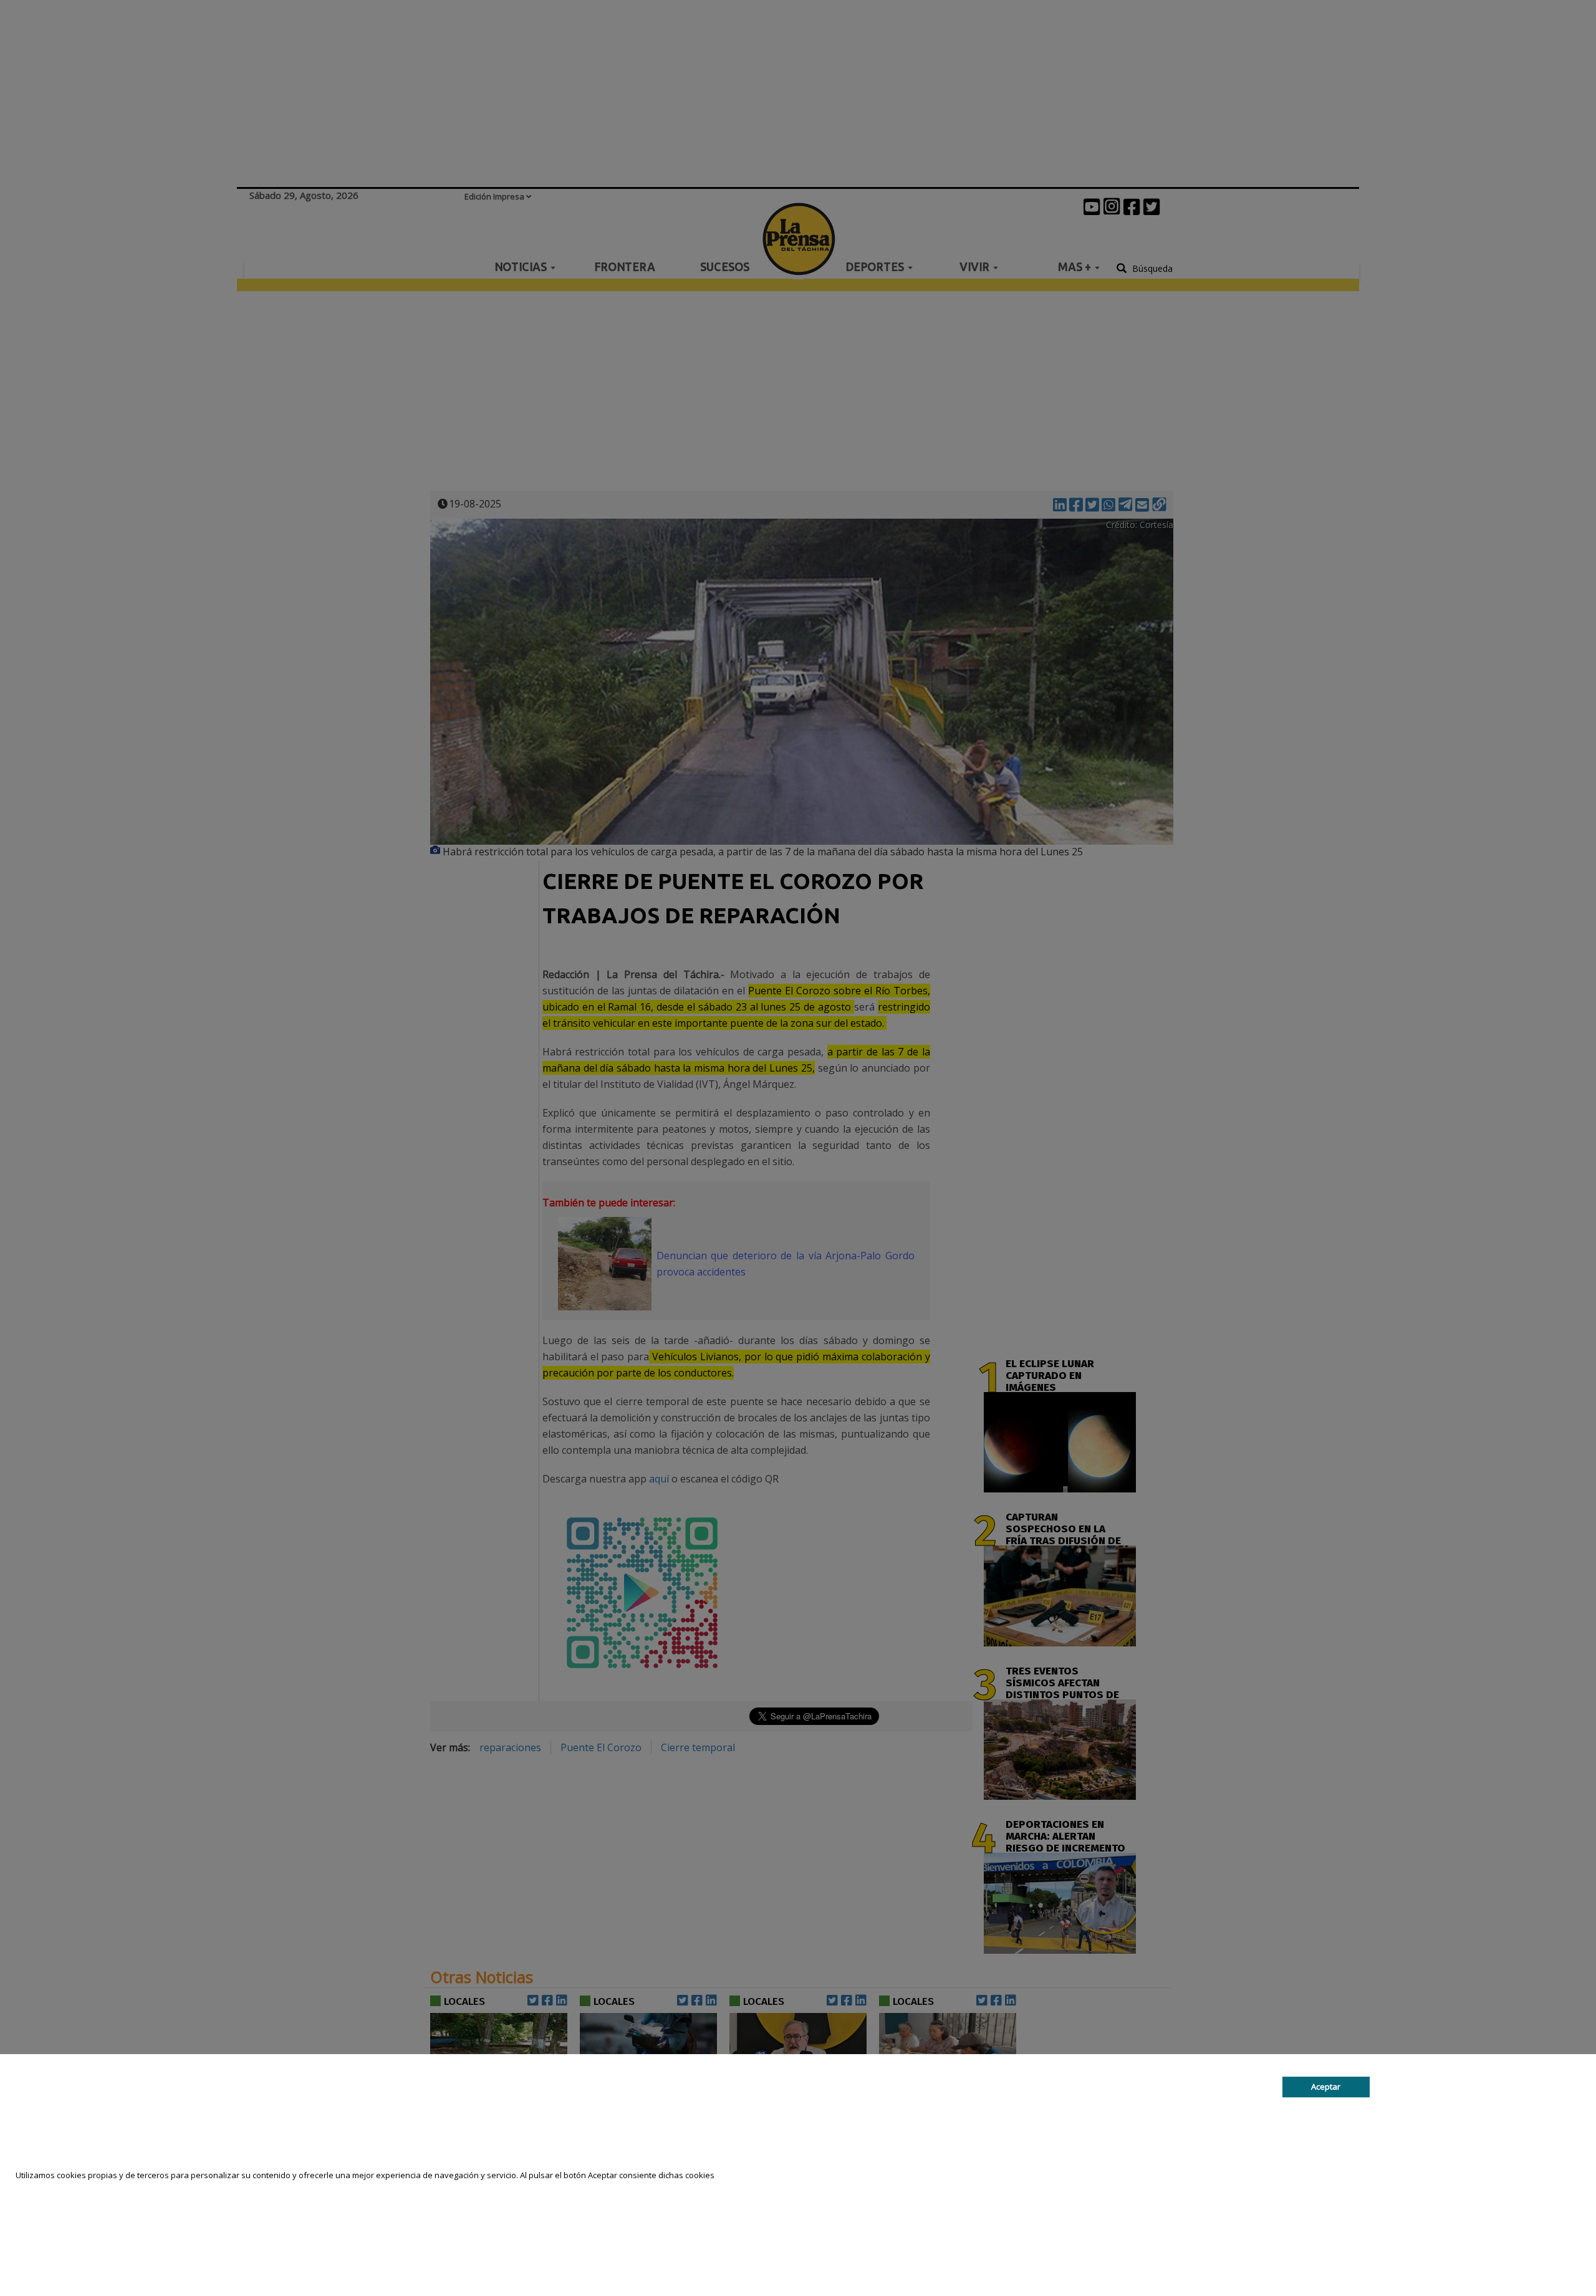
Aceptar (1326, 2087)
